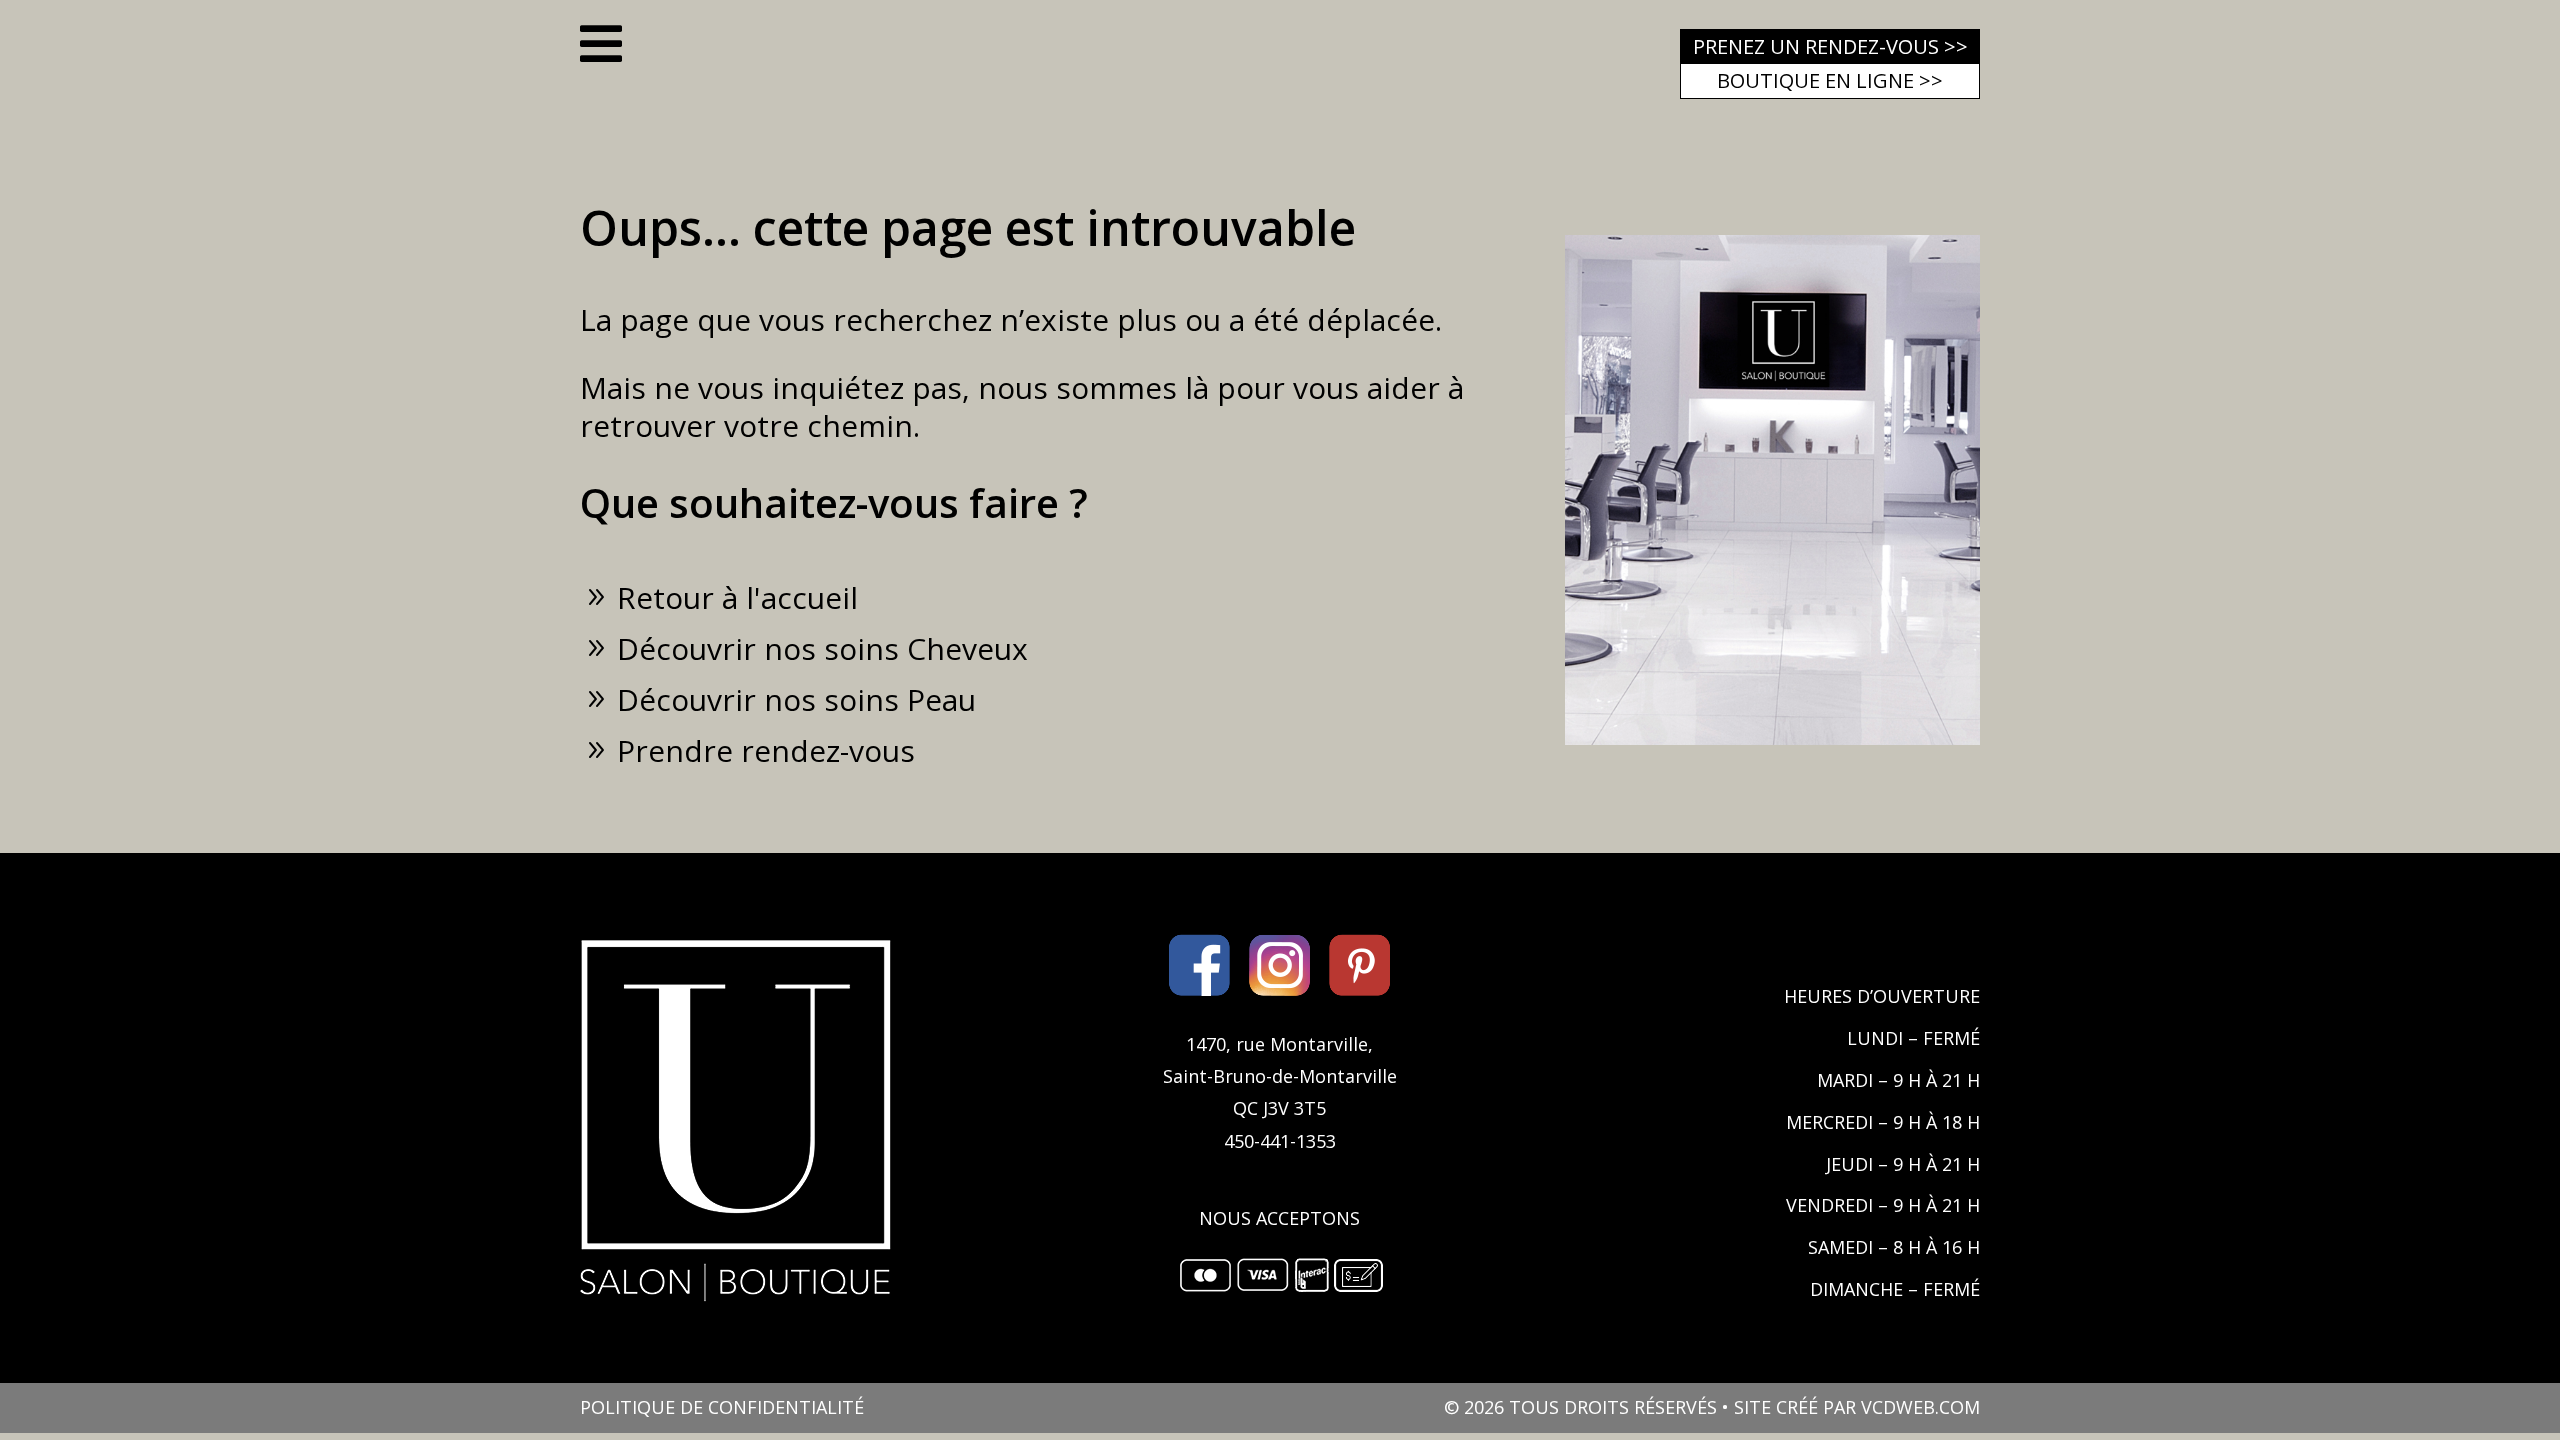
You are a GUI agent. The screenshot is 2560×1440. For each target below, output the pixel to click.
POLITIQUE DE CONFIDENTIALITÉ (722, 1407)
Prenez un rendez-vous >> (1830, 46)
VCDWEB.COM (1920, 1407)
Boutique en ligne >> (1830, 80)
